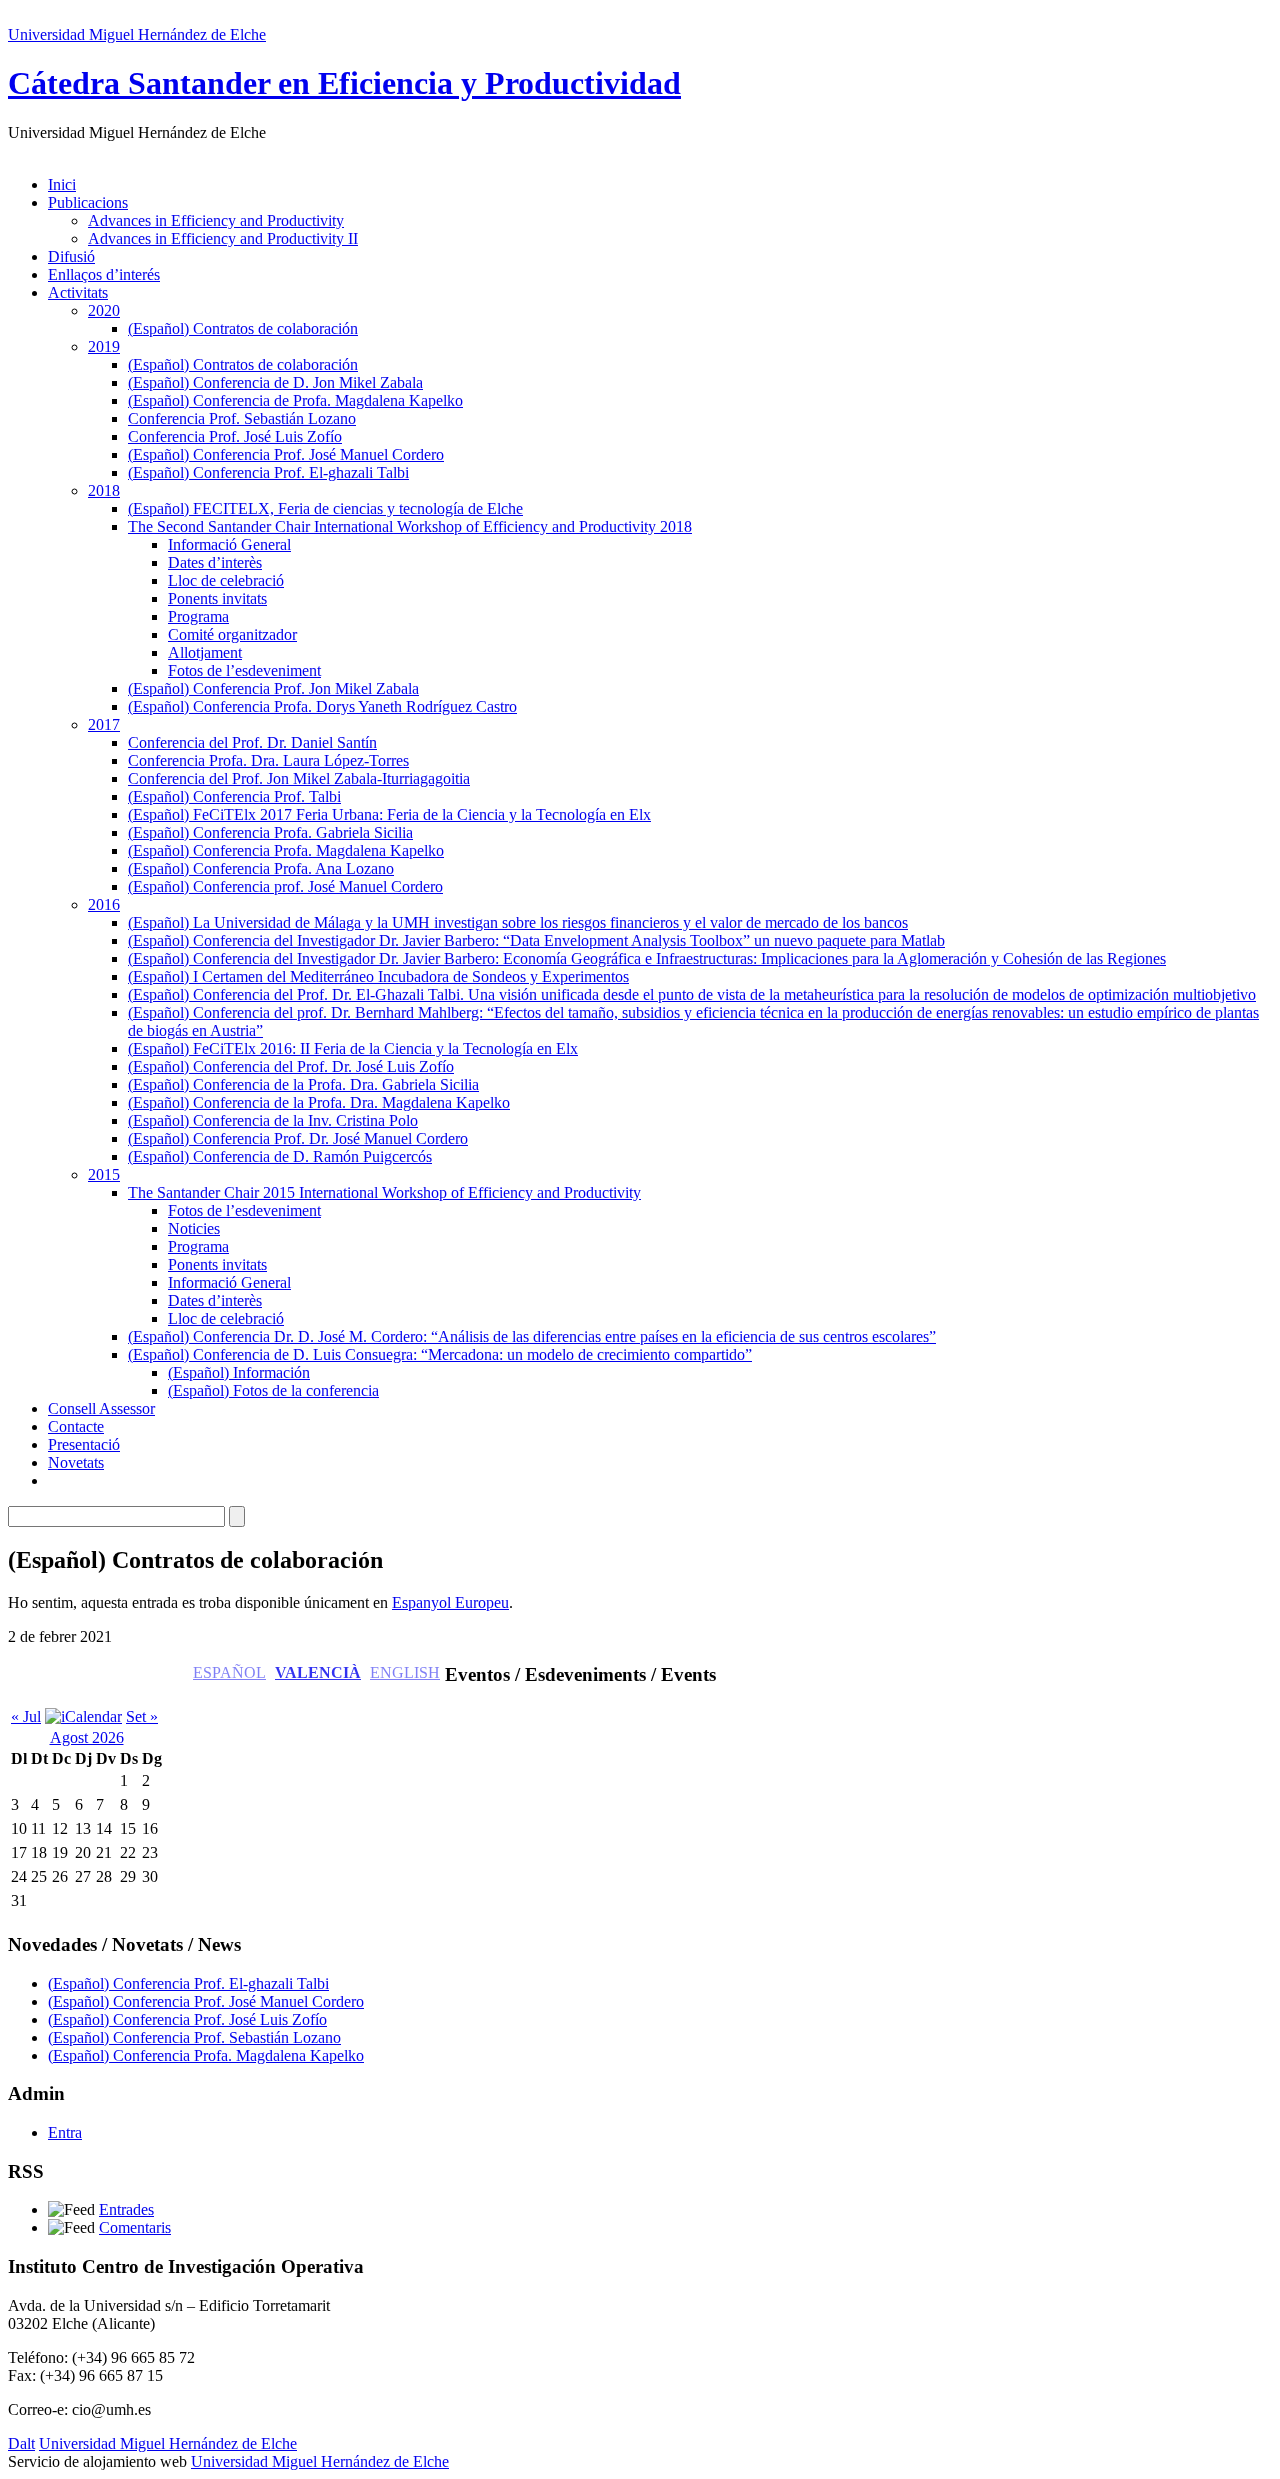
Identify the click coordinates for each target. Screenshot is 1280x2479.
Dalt (21, 2443)
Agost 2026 (87, 1737)
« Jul (26, 1716)
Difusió (71, 256)
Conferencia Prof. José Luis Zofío (235, 436)
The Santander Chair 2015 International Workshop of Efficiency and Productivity (384, 1192)
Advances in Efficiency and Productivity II (223, 238)
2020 (104, 310)
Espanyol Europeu (450, 1602)
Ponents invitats (217, 598)
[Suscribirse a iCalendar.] (83, 1716)
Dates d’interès (215, 562)
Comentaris (135, 2227)
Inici (62, 184)
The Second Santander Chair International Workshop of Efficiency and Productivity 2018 (410, 526)
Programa (198, 616)
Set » (142, 1716)
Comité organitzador (232, 634)
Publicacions (88, 202)
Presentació (84, 1444)
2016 (104, 904)
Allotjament (205, 652)
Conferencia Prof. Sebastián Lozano (242, 418)
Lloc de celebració (226, 580)
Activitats (78, 292)
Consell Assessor (101, 1408)
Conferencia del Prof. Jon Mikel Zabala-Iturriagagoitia (299, 778)
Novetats (76, 1462)
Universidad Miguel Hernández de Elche (137, 34)
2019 (104, 346)
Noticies (194, 1228)
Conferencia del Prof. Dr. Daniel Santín (252, 742)
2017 (104, 724)
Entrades (126, 2209)
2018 (104, 490)
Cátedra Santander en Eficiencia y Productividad (344, 83)
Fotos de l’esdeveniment (244, 670)
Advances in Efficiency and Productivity (216, 220)
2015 (104, 1174)
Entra (65, 2132)
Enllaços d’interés (104, 274)
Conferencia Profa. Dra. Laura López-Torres (268, 760)
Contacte (76, 1426)
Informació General (229, 544)
